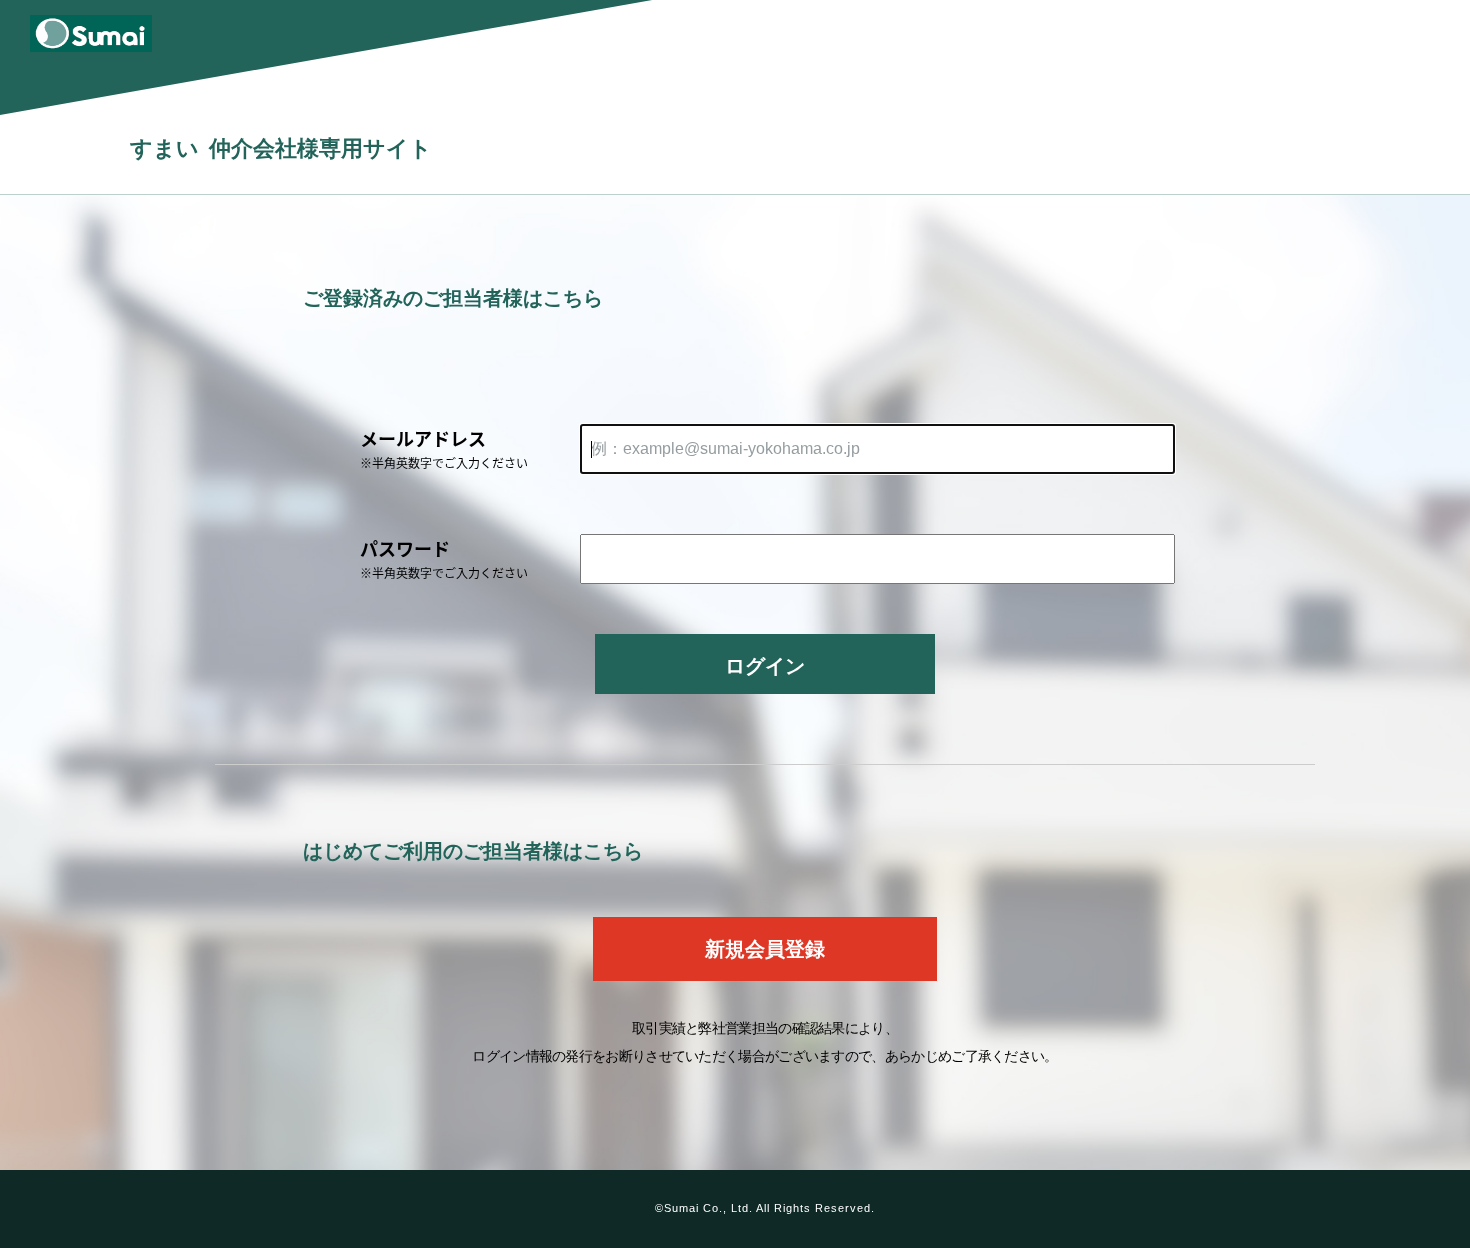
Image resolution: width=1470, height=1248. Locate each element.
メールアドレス (444, 448)
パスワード (444, 558)
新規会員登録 (765, 949)
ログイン (765, 666)
